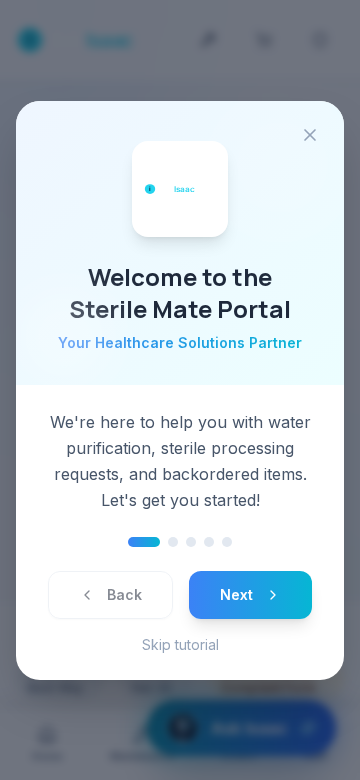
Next (236, 594)
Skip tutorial (180, 644)
